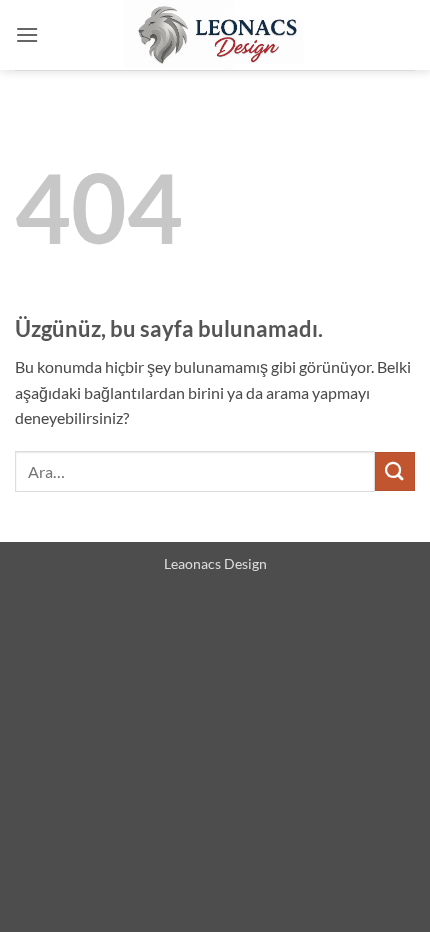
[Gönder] (395, 471)
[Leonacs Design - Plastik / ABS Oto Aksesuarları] (215, 35)
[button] (27, 34)
